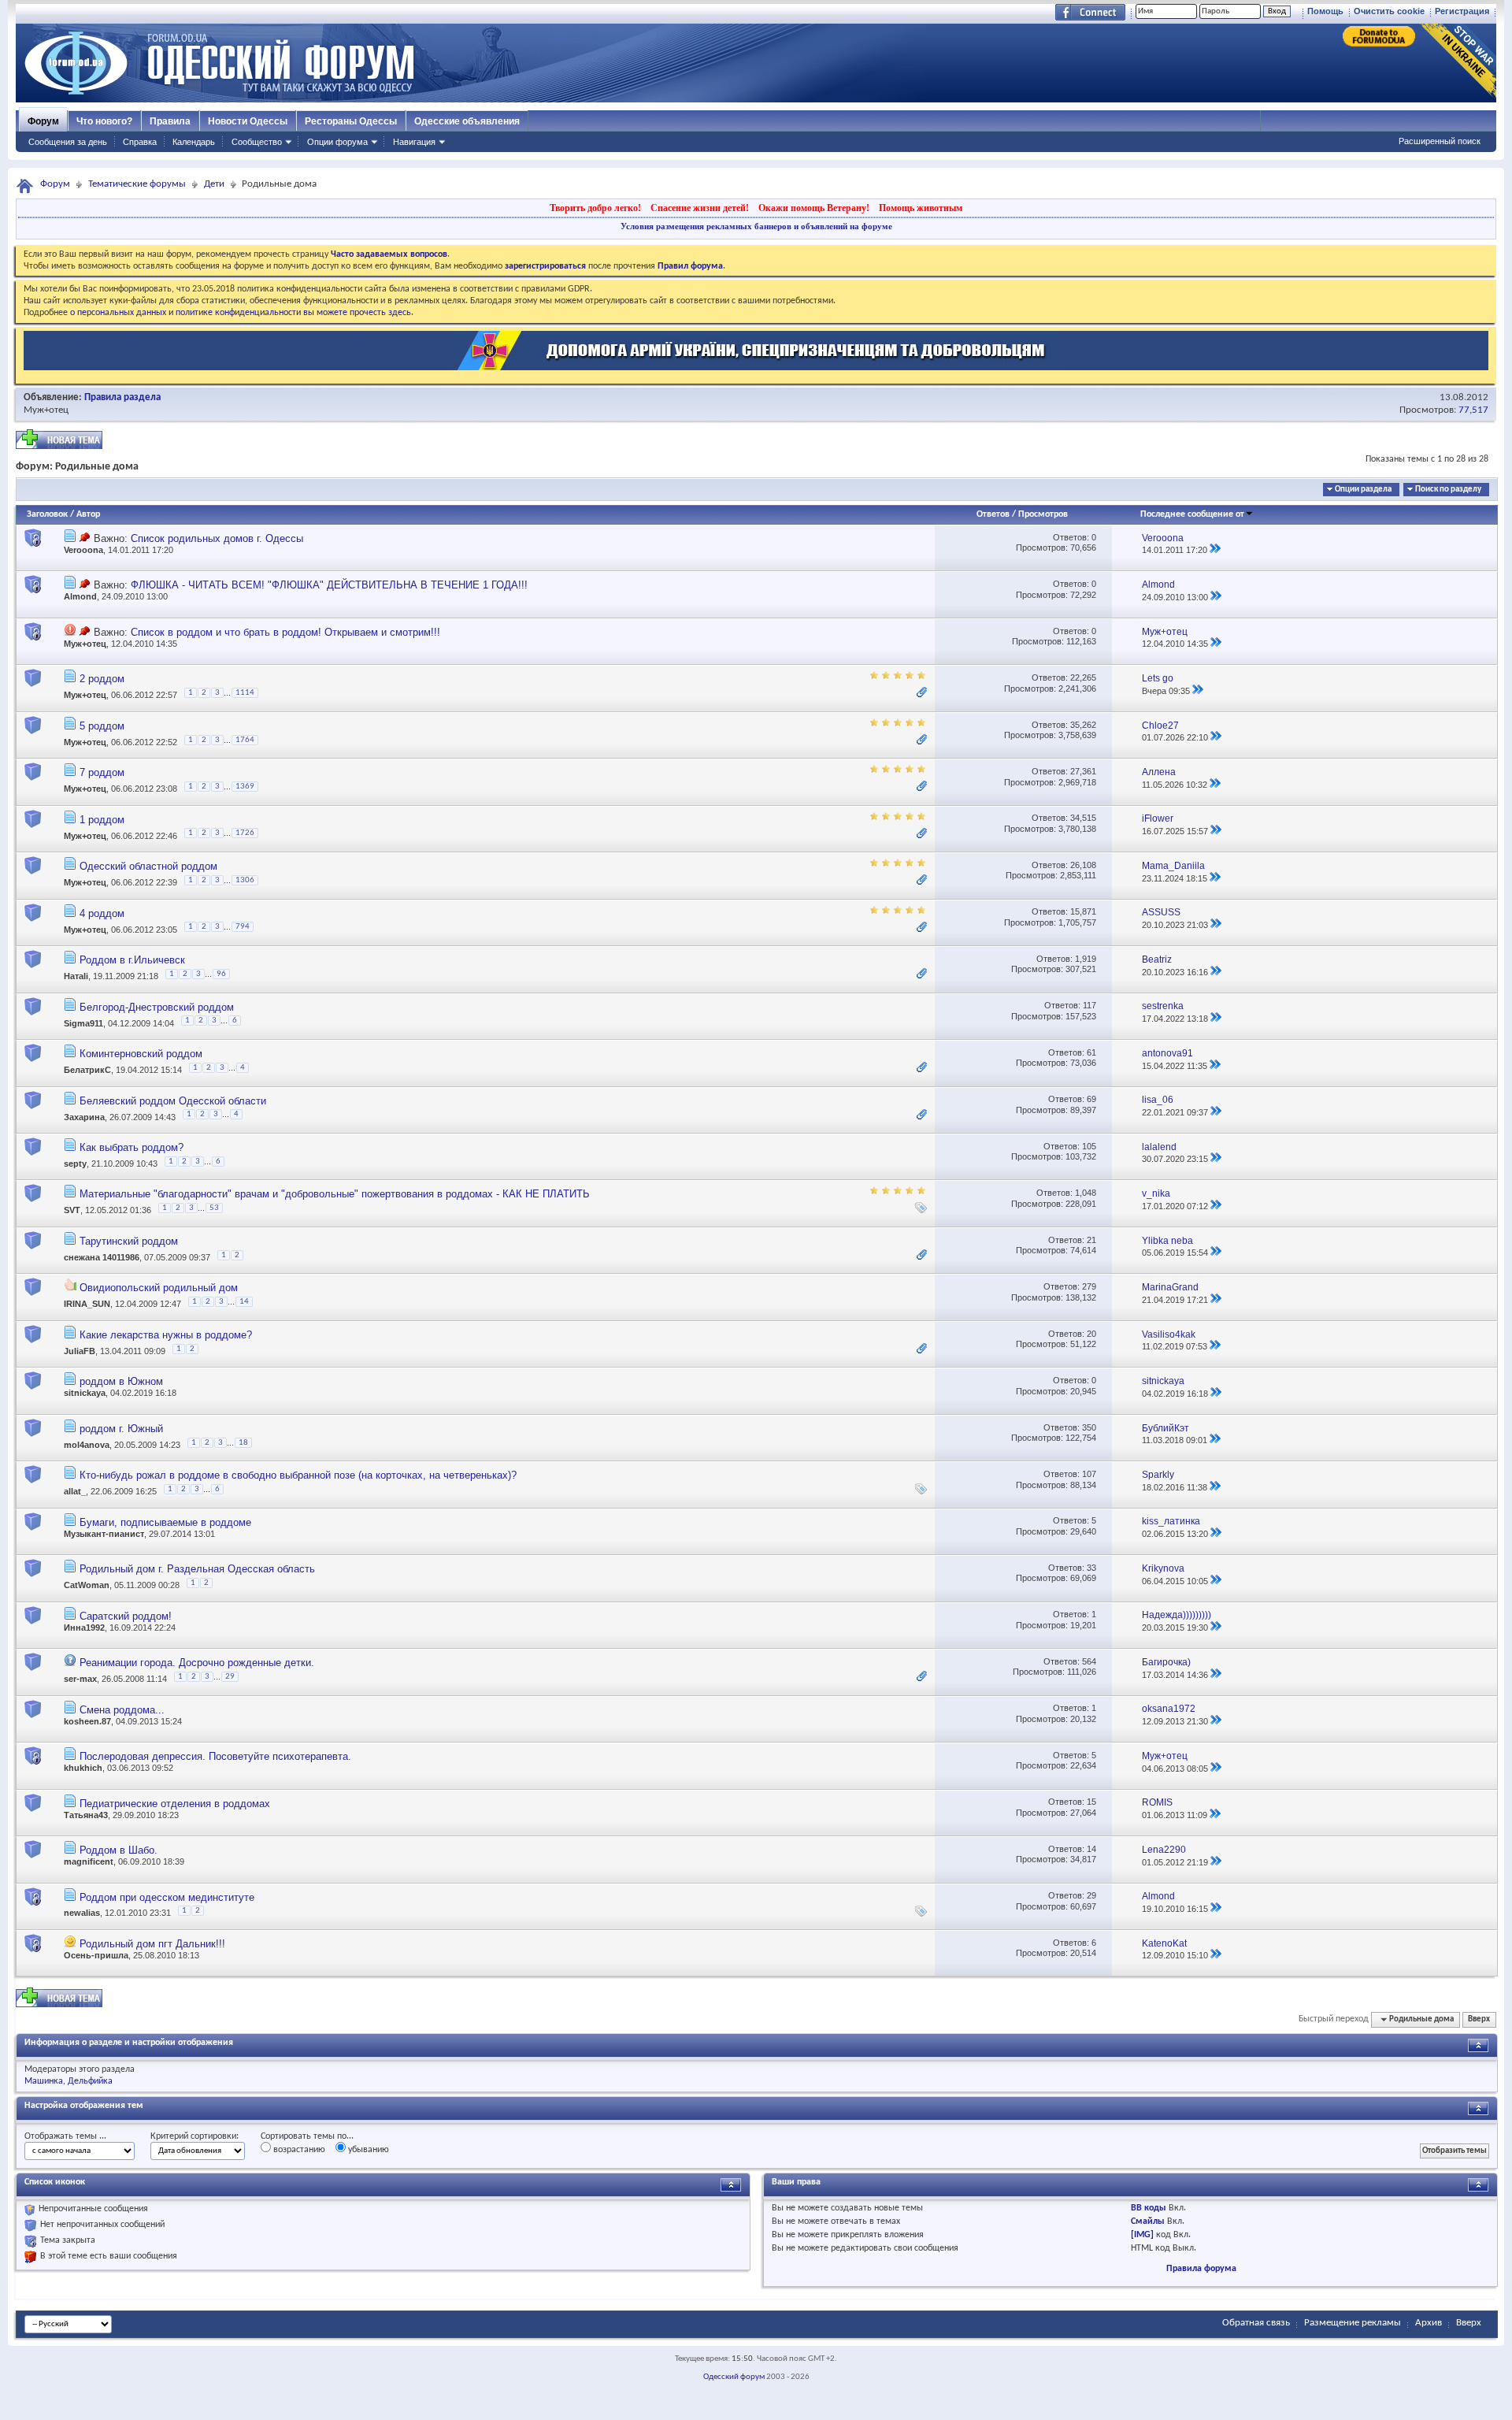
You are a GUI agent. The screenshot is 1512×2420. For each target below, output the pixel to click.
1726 (245, 833)
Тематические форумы (137, 184)
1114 (245, 693)
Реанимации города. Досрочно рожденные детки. (197, 1663)
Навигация (414, 142)
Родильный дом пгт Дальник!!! (152, 1944)
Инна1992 (84, 1628)
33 (1091, 1568)
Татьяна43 (86, 1815)
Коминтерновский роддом (141, 1054)
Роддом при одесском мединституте (167, 1897)
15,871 (1083, 911)
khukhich (83, 1768)
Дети (214, 184)
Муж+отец (46, 410)
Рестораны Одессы (351, 121)
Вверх (1479, 2019)
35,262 (1083, 725)
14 (244, 1302)
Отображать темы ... (65, 2136)
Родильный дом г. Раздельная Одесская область (197, 1569)
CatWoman (87, 1585)
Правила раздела (122, 397)
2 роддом (102, 679)
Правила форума (1201, 2269)
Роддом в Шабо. (119, 1850)
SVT (72, 1211)
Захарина (84, 1117)
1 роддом (102, 820)
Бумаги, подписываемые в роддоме (165, 1522)
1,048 (1086, 1193)
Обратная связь (1256, 2323)
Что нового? (104, 121)
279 (1089, 1286)
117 (1090, 1005)
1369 (245, 787)
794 (243, 927)
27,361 (1083, 771)
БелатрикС (87, 1070)
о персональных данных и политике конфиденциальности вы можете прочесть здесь (241, 313)
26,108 (1083, 865)
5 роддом (102, 726)
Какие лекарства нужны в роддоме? (166, 1335)
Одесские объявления (467, 121)
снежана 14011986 (102, 1257)
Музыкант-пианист (104, 1534)
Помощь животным (921, 208)
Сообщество (257, 142)
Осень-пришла (96, 1955)
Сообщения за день (68, 142)
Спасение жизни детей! (700, 208)
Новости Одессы (248, 121)
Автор (88, 514)
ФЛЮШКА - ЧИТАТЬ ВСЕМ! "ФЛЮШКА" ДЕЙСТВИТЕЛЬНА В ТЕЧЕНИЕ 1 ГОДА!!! (329, 585)
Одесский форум (734, 2377)
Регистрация (1462, 11)
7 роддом (102, 772)
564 (1089, 1661)
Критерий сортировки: (195, 2136)
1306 (245, 880)
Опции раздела (1363, 490)
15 (1091, 1802)
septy (75, 1164)
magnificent (89, 1861)
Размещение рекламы (1353, 2323)
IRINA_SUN (87, 1305)
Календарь (194, 142)
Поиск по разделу (1448, 490)
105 (1089, 1146)
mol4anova (87, 1445)
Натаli (76, 976)
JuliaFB (80, 1351)
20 (1091, 1334)
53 (214, 1208)
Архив (1429, 2323)
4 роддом (102, 913)
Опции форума (337, 142)
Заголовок (47, 514)
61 (1091, 1052)
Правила (170, 121)
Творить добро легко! (595, 208)
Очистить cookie (1389, 11)
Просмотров (1043, 514)
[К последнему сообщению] (1215, 550)
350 (1089, 1427)
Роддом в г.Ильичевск (132, 960)
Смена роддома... (122, 1710)
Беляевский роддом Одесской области (173, 1101)
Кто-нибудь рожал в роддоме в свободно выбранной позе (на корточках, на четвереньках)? (298, 1475)
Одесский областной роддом (148, 866)
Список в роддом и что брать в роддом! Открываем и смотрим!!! (285, 632)
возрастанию (298, 2150)
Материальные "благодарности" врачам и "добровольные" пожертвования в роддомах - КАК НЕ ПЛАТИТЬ (335, 1194)
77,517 (1473, 410)
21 (1091, 1240)
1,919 (1086, 959)
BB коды (1149, 2208)
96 (221, 974)
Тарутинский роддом (129, 1241)
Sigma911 (83, 1023)
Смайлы (1148, 2221)
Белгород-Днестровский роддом (157, 1007)
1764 (245, 740)
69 (1091, 1099)
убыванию (367, 2150)
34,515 (1083, 818)
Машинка (44, 2081)
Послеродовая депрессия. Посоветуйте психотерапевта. (215, 1756)
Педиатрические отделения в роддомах (175, 1804)
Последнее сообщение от (1192, 514)
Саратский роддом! (126, 1616)
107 (1089, 1474)
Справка (140, 142)
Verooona (83, 550)
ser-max (80, 1679)
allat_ (75, 1492)
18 (243, 1443)
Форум (43, 121)
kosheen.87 (87, 1721)
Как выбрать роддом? (132, 1147)
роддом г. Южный (121, 1429)
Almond (80, 596)
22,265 (1083, 677)
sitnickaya (85, 1393)
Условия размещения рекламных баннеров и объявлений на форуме (756, 226)
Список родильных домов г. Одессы (217, 538)
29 (230, 1677)
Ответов (993, 514)
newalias (82, 1913)
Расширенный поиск (1440, 141)
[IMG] (1142, 2235)
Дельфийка (90, 2081)
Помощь (1325, 11)
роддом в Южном (121, 1381)
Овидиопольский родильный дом (159, 1288)
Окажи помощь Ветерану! (814, 208)
